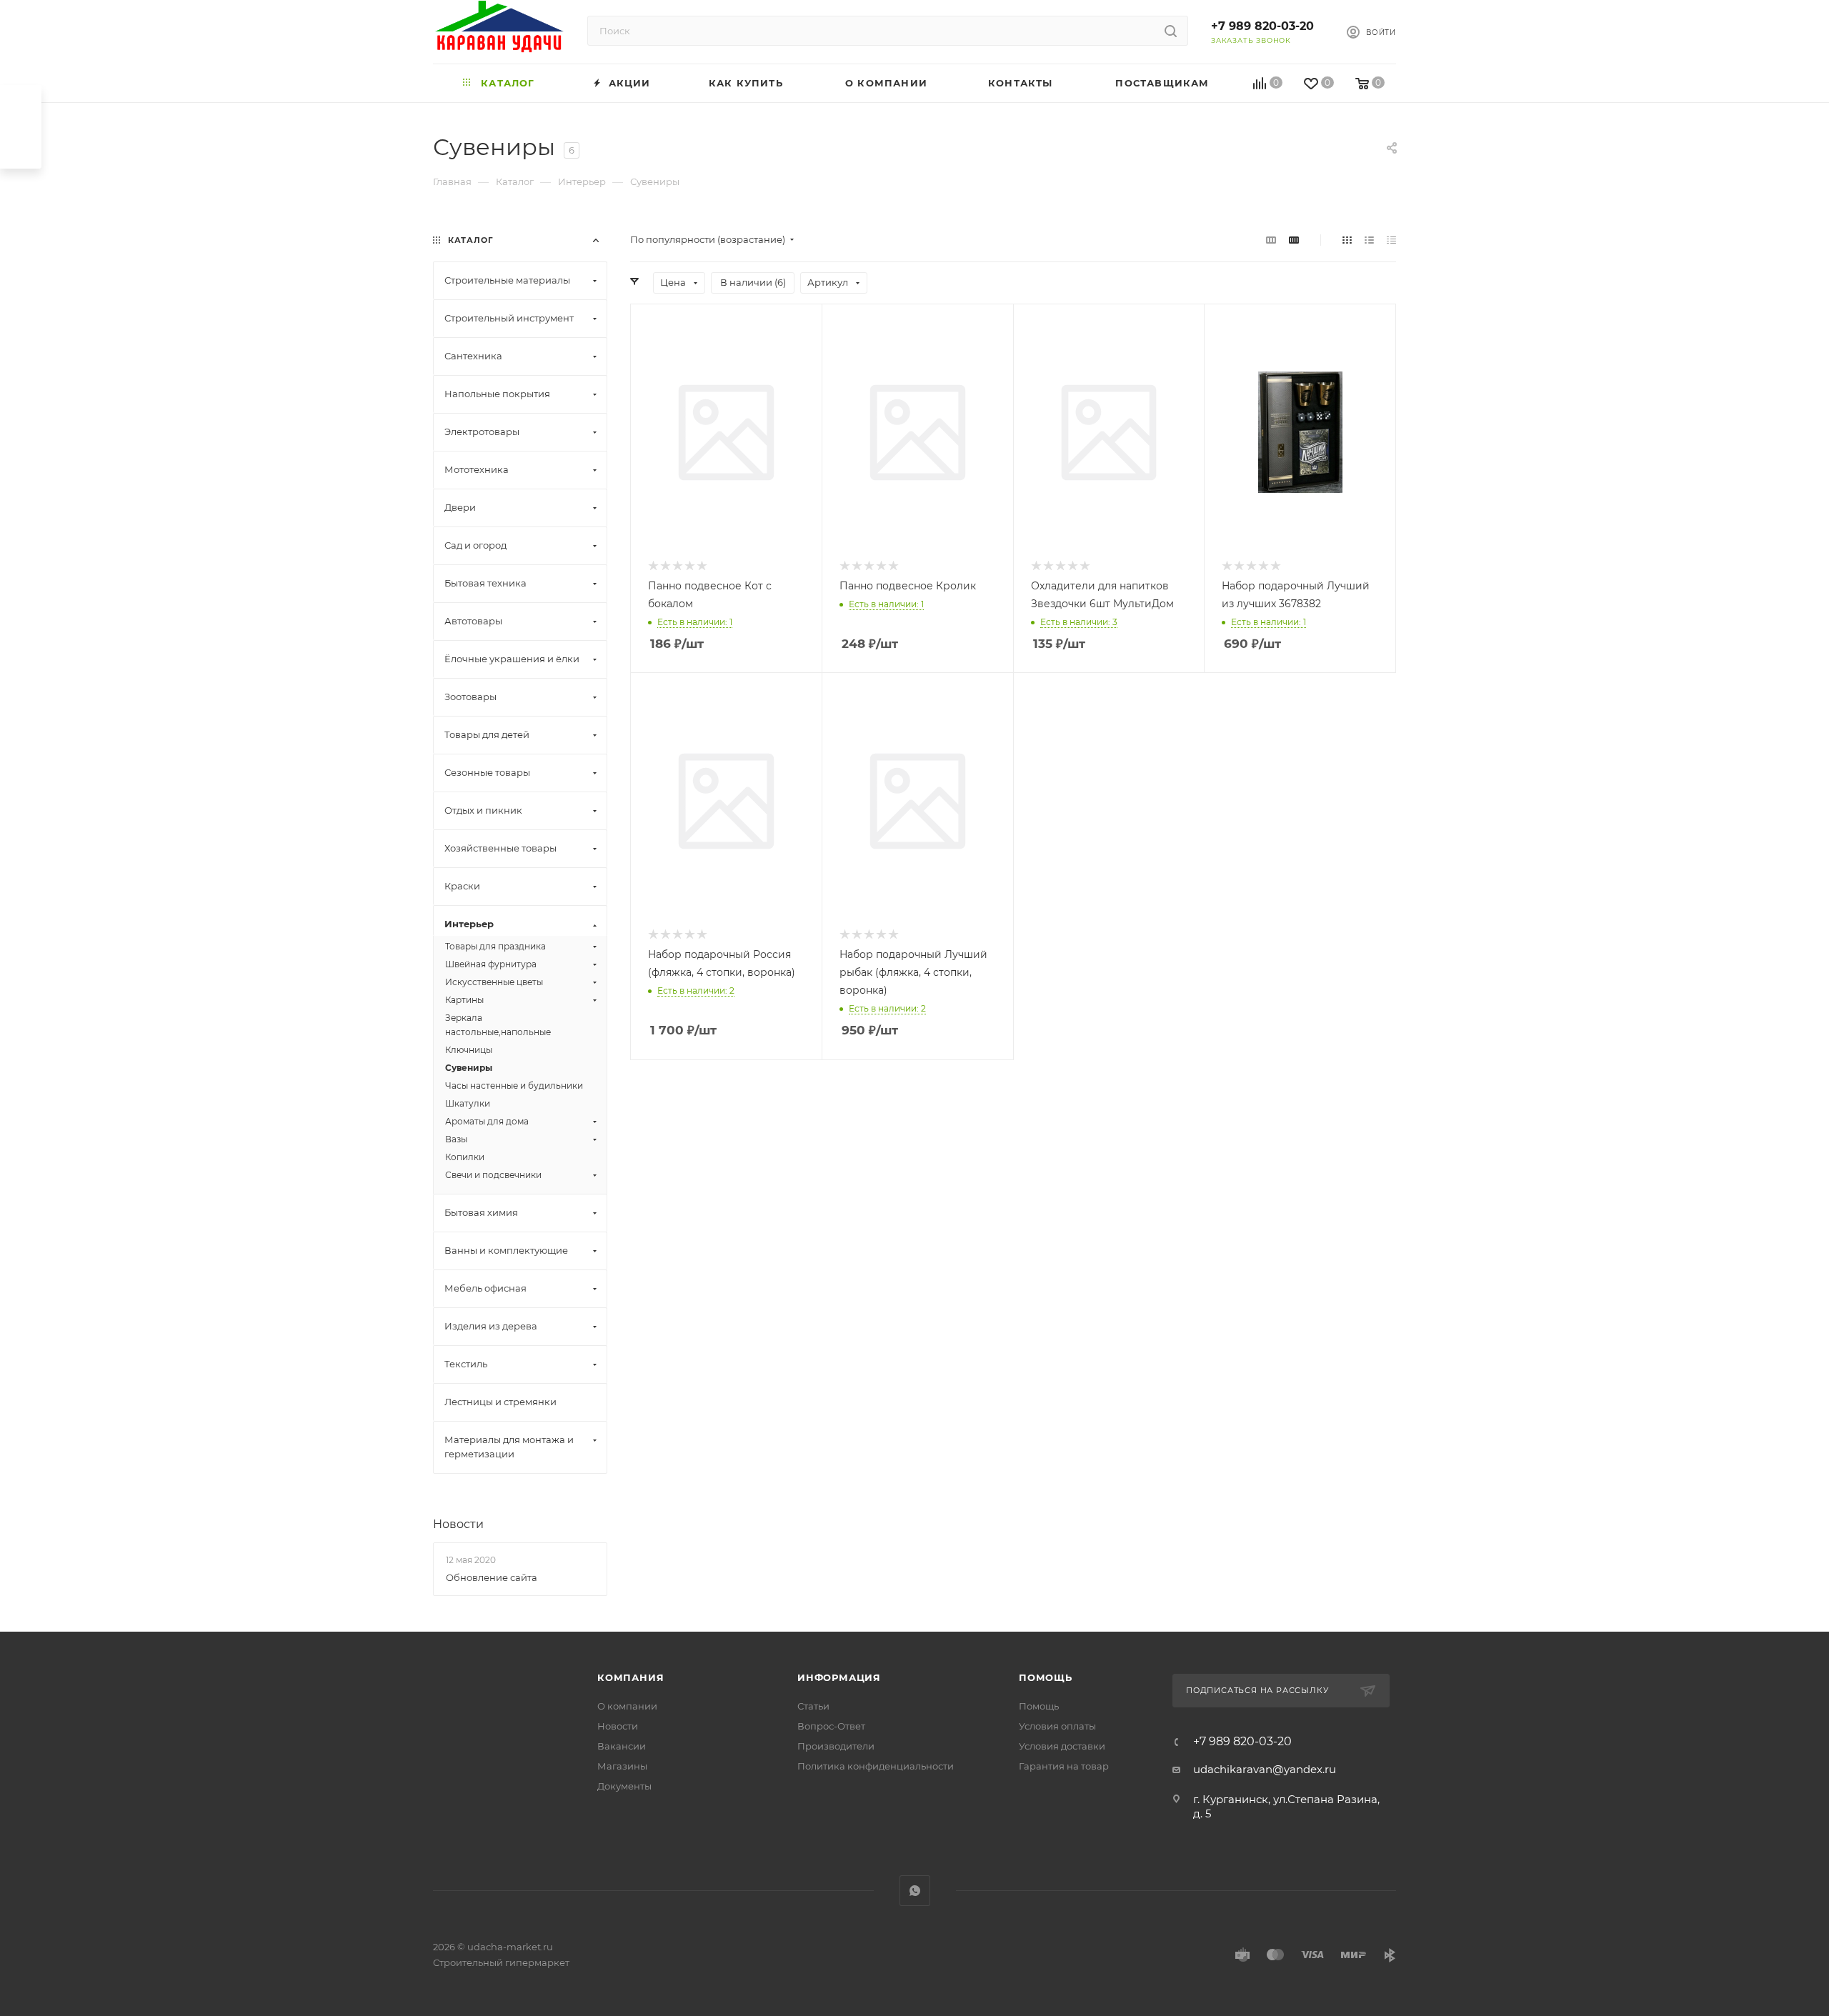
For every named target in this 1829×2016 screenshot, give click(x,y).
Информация (839, 1677)
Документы (624, 1786)
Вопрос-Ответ (831, 1726)
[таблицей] (1391, 240)
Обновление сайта (492, 1577)
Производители (836, 1746)
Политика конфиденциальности (876, 1766)
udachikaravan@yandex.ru (1265, 1769)
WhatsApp (915, 1891)
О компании (627, 1706)
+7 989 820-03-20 (1262, 26)
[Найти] (1171, 31)
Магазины (622, 1766)
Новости (458, 1524)
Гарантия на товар (1064, 1766)
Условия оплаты (1057, 1726)
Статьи (813, 1706)
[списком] (1369, 240)
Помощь (1046, 1677)
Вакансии (622, 1746)
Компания (631, 1677)
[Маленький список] (1271, 240)
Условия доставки (1062, 1746)
